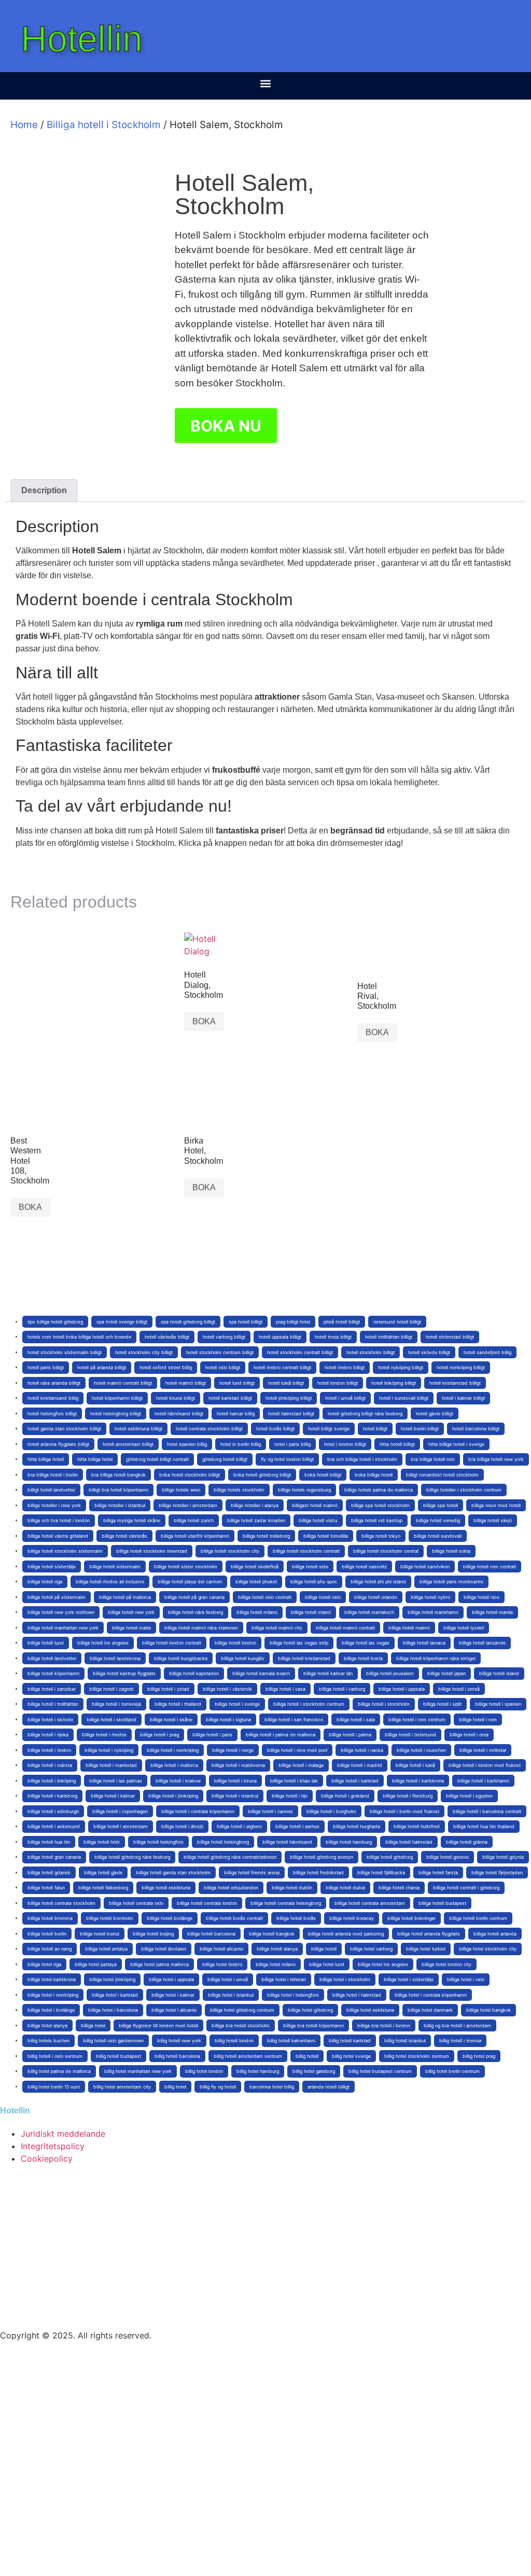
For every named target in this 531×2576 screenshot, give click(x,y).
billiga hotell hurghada (357, 1826)
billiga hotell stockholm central (386, 1551)
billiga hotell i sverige (237, 1704)
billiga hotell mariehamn (433, 1612)
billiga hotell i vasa (285, 1689)
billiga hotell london (235, 1643)
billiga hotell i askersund (54, 1826)
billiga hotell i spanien (498, 1704)
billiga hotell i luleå (415, 1765)
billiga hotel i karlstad (115, 1995)
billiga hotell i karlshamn (483, 1781)
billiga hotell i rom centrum (417, 1719)
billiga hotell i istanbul (235, 1796)
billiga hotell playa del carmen (190, 1582)
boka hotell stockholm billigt (190, 1475)
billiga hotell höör (102, 1842)
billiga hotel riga (44, 1964)
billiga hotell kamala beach (261, 1673)
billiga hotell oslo (323, 1597)
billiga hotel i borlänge (51, 2010)
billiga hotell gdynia (503, 1857)
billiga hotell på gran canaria (194, 1597)
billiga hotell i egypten (469, 1796)
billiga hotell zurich (194, 1520)
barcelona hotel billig (272, 2087)
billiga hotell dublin (292, 1888)
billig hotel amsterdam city (122, 2087)
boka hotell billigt (323, 1475)
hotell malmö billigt (186, 1383)
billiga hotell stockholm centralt (306, 1551)
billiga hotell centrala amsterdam (370, 1903)
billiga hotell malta (131, 1628)
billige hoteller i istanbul (120, 1505)
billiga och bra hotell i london (59, 1520)
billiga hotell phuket (256, 1582)
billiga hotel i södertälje (409, 1979)
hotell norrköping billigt (461, 1367)
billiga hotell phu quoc (314, 1582)
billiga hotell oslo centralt (265, 1597)
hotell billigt (375, 1429)
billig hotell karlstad (350, 2041)
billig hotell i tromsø (460, 2041)
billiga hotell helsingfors (158, 1842)
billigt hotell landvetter (51, 1490)
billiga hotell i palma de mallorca (281, 1735)
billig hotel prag (479, 2056)
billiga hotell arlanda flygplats (429, 1934)
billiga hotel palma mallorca (159, 1964)
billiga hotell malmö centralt (345, 1628)
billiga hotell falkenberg (103, 1888)
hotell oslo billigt (223, 1367)
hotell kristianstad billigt (455, 1383)
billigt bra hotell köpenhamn (118, 1490)
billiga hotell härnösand (287, 1842)
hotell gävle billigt (435, 1414)
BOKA (204, 1021)
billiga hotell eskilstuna (166, 1888)
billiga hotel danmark (430, 2010)
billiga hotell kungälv (243, 1658)
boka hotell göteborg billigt (262, 1475)
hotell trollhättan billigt (389, 1337)
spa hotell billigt (246, 1322)
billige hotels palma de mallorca (379, 1490)
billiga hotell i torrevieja (116, 1704)
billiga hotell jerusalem (390, 1673)
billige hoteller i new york (54, 1505)
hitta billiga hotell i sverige (456, 1444)
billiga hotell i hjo (290, 1796)
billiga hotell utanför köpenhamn (195, 1536)
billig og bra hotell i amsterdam (457, 2025)
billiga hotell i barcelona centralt (487, 1811)
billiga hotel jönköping (112, 1979)
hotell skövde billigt (429, 1352)
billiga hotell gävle (103, 1872)
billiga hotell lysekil (464, 1628)
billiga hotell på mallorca (125, 1597)
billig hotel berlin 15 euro (54, 2087)
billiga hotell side (310, 1567)
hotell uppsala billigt (280, 1337)
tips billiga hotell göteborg (55, 1322)
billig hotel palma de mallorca (59, 2071)
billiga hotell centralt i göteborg (466, 1888)
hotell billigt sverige (329, 1429)
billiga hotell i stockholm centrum (309, 1704)
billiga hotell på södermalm (57, 1597)
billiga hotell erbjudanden (231, 1888)
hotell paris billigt (46, 1367)
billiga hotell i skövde (50, 1719)
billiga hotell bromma (50, 1918)
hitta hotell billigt (397, 1444)
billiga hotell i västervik (227, 1689)
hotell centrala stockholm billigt (209, 1429)
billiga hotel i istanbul (231, 1995)
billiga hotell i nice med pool (297, 1750)
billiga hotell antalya (106, 1949)
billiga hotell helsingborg (223, 1842)
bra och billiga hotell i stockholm (362, 1459)
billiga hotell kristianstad (304, 1658)
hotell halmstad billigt (291, 1414)
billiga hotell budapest (442, 1903)
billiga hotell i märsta (50, 1765)
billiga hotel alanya (47, 2025)
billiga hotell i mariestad (111, 1765)
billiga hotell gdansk (49, 1872)
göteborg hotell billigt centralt (157, 1459)
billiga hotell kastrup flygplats (124, 1673)
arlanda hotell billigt (329, 2087)
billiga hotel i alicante (174, 2010)
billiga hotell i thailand (178, 1704)
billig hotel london (204, 2071)
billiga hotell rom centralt (490, 1567)
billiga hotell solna (451, 1551)
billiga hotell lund (46, 1643)
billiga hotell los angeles (103, 1643)
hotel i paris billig (292, 1444)
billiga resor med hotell (496, 1505)
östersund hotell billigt (397, 1322)
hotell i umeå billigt (345, 1398)
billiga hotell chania (399, 1888)
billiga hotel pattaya (96, 1964)
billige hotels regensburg (304, 1490)
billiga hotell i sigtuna (228, 1719)
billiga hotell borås (296, 1918)
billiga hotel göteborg (310, 2010)
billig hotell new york (179, 2041)
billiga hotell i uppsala (402, 1689)
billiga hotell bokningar (411, 1918)
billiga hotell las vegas (366, 1643)
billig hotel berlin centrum (452, 2071)
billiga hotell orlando (376, 1597)
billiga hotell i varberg (342, 1689)
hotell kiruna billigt (176, 1398)
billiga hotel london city (446, 1964)
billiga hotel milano (276, 1964)
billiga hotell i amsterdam (121, 1826)
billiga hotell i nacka (362, 1750)
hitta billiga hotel (95, 1459)
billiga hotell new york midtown (61, 1612)
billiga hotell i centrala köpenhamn (198, 1811)
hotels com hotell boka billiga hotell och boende (79, 1337)
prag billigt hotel (293, 1322)
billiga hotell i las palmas (116, 1781)
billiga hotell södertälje (52, 1567)
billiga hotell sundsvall (438, 1536)
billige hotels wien (181, 1490)
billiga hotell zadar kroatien (256, 1520)
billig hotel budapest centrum (380, 2071)
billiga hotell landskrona (115, 1658)
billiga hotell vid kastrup (377, 1520)
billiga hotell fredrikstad (318, 1872)
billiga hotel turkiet (426, 1949)
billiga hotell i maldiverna (238, 1765)
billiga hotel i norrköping (53, 1995)
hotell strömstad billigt (450, 1337)
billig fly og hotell (218, 2087)
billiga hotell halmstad (409, 1842)
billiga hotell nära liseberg (195, 1612)
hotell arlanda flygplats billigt (58, 1444)
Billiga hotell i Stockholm (104, 125)
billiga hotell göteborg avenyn (322, 1857)
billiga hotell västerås (124, 1536)
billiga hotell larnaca (424, 1643)
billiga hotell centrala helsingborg (286, 1903)
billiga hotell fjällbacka (381, 1872)
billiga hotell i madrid (360, 1765)
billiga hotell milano (257, 1612)
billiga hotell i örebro (49, 1750)
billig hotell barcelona (177, 2056)
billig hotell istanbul (405, 2041)
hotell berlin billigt (420, 1429)
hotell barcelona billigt (476, 1429)
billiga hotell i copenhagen (120, 1811)
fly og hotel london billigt (287, 1459)
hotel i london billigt (345, 1444)
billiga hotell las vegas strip (299, 1643)
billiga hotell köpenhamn (53, 1673)
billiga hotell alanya (277, 1949)
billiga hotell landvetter (52, 1658)
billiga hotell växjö (493, 1520)
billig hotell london (234, 2041)
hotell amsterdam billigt (128, 1444)
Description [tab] (44, 490)
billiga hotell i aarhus (297, 1826)
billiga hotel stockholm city (488, 1949)
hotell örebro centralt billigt (282, 1367)
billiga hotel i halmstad (357, 1995)
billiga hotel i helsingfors (293, 1995)
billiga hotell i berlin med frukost (404, 1811)
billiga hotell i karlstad (355, 1781)
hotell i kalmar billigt (463, 1398)
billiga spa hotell (441, 1505)
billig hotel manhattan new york (138, 2071)
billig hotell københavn (291, 2041)
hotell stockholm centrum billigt (220, 1352)
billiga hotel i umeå (228, 1979)
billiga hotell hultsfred (417, 1826)
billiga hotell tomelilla (326, 1536)
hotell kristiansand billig (53, 1398)
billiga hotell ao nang (50, 1949)
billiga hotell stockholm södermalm (65, 1551)
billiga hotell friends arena (252, 1872)
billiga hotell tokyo (381, 1536)
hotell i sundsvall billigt (404, 1398)
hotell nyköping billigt (401, 1367)
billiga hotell (324, 1949)
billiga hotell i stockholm (384, 1704)
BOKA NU (226, 426)
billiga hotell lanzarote (482, 1643)
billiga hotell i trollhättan (53, 1704)
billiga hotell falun (46, 1888)
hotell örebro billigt (345, 1367)
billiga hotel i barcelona (113, 2010)
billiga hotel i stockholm (345, 1979)
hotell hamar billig (236, 1414)
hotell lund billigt (237, 1383)
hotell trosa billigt (333, 1337)
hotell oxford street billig (166, 1367)
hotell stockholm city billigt (144, 1352)
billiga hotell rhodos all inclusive (110, 1582)
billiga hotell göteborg (390, 1857)
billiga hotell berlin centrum (478, 1918)
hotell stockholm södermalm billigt (65, 1352)
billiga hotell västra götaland (58, 1536)
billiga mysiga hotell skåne (132, 1520)
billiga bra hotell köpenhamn (313, 2025)
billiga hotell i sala (356, 1719)
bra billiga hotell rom (433, 1459)
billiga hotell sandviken (425, 1567)
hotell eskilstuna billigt (138, 1429)
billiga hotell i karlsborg (52, 1796)
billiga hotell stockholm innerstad (152, 1551)
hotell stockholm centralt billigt (300, 1352)
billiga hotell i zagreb (111, 1689)
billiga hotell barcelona (211, 1934)
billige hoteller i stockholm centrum (464, 1490)
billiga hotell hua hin (49, 1842)
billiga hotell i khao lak (294, 1781)
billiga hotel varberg (371, 1949)
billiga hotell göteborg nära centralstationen (230, 1857)
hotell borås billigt (275, 1429)
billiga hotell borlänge (170, 1918)
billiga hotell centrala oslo (136, 1903)
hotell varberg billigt (224, 1337)
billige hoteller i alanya (255, 1505)
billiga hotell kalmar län (328, 1673)
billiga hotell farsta (438, 1872)
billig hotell (307, 2056)
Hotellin (82, 39)
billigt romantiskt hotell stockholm (442, 1475)
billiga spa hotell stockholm (380, 1505)
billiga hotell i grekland (345, 1796)
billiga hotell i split (442, 1704)
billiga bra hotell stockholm (241, 2025)
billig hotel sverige (351, 2056)
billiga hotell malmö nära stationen (201, 1628)
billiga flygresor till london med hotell (158, 2025)
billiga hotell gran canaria (54, 1857)
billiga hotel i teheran (284, 1979)
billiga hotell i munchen (421, 1750)
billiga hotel (93, 2025)
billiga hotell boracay (352, 1918)
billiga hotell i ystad (168, 1689)
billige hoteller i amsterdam (188, 1505)
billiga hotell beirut (100, 1934)
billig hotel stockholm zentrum (417, 2056)
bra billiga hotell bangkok (118, 1475)
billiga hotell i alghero (239, 1826)
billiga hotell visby (318, 1520)
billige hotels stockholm (239, 1490)
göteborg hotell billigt (225, 1459)
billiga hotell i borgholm (331, 1811)
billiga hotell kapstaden (194, 1673)
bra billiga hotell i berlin (53, 1475)
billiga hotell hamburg (349, 1842)
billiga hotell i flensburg (408, 1796)
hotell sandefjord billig (487, 1352)
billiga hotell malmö (409, 1628)
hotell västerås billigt (167, 1337)
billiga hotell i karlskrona (418, 1781)
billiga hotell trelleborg (266, 1536)
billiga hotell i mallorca (174, 1765)
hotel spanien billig (187, 1444)
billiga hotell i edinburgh (53, 1811)
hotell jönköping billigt (289, 1398)
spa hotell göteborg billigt (188, 1322)
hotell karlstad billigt (230, 1398)
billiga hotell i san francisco (294, 1719)
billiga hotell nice (481, 1597)
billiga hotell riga (45, 1582)
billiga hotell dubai (345, 1888)
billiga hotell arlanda (495, 1934)
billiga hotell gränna (467, 1842)
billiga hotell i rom (478, 1719)
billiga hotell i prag (159, 1735)
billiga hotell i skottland (111, 1719)
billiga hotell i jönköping (173, 1796)
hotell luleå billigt (286, 1383)
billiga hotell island (499, 1673)
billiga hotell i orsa (469, 1735)
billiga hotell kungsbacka (181, 1658)
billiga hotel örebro (222, 1964)
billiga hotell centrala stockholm (61, 1903)
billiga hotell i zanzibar (52, 1689)
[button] (266, 83)
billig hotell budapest (118, 2056)
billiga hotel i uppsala (171, 1979)
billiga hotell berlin (47, 1934)
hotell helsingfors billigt (52, 1414)
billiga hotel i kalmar (173, 1995)
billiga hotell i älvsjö (182, 1826)
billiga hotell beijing (153, 1934)
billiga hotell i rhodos (104, 1735)
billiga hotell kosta (363, 1658)
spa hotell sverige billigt (122, 1322)
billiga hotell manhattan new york (63, 1628)
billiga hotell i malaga (301, 1765)
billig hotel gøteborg (314, 2071)
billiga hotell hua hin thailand (484, 1826)
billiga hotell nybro (430, 1597)
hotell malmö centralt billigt (123, 1383)
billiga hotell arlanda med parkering (346, 1934)
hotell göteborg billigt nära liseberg (365, 1414)
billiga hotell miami (311, 1612)
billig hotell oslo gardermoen (113, 2041)
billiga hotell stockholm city (230, 1551)
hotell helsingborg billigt (116, 1414)
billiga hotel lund (327, 1964)
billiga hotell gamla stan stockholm (173, 1872)
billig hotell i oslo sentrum (55, 2056)
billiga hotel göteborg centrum (242, 2010)
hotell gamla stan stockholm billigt (64, 1429)
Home (24, 125)
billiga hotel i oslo (466, 1979)
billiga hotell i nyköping (109, 1750)
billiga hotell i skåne (171, 1719)
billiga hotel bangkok (488, 2010)
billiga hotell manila (492, 1612)
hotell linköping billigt (394, 1383)
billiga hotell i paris (212, 1735)
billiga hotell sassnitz (364, 1567)
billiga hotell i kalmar (113, 1796)
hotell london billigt (338, 1383)
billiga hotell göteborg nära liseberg (132, 1857)
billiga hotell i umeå (459, 1689)
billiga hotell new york (131, 1612)
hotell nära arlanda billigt (54, 1383)
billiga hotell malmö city (277, 1628)
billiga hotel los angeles (383, 1964)
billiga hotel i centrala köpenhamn (431, 1995)
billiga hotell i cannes (270, 1811)
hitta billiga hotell (46, 1459)
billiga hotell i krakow (178, 1781)
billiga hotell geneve (448, 1857)
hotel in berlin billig (241, 1444)
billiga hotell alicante (221, 1949)
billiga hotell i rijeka (48, 1735)
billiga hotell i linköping (52, 1781)
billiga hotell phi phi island (378, 1582)
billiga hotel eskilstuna (370, 2010)
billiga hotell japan (446, 1673)
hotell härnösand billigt (179, 1414)
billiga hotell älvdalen (164, 1949)
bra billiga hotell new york (496, 1459)
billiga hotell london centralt (172, 1643)
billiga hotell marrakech (369, 1612)
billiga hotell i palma (350, 1735)
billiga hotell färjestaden (497, 1872)
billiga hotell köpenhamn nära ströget (436, 1658)
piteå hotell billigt (342, 1322)
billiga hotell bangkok (272, 1934)
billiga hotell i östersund (410, 1735)
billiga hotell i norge (233, 1750)
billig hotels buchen (48, 2041)
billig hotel (175, 2087)
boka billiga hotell (374, 1475)
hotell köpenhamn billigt (117, 1398)
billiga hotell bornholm (110, 1918)
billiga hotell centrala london (207, 1903)
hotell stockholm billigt (371, 1352)
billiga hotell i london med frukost (485, 1765)
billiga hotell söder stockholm (186, 1567)
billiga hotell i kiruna (235, 1781)
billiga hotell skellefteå (255, 1567)
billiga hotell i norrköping (173, 1750)
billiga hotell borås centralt (234, 1918)
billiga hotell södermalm (115, 1567)
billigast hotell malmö (315, 1505)
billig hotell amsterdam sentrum (248, 2056)
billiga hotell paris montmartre (451, 1582)
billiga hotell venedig (438, 1520)
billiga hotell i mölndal (483, 1750)
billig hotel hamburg (258, 2071)
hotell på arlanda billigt (102, 1367)
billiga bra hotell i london (384, 2025)
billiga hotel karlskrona (52, 1979)
